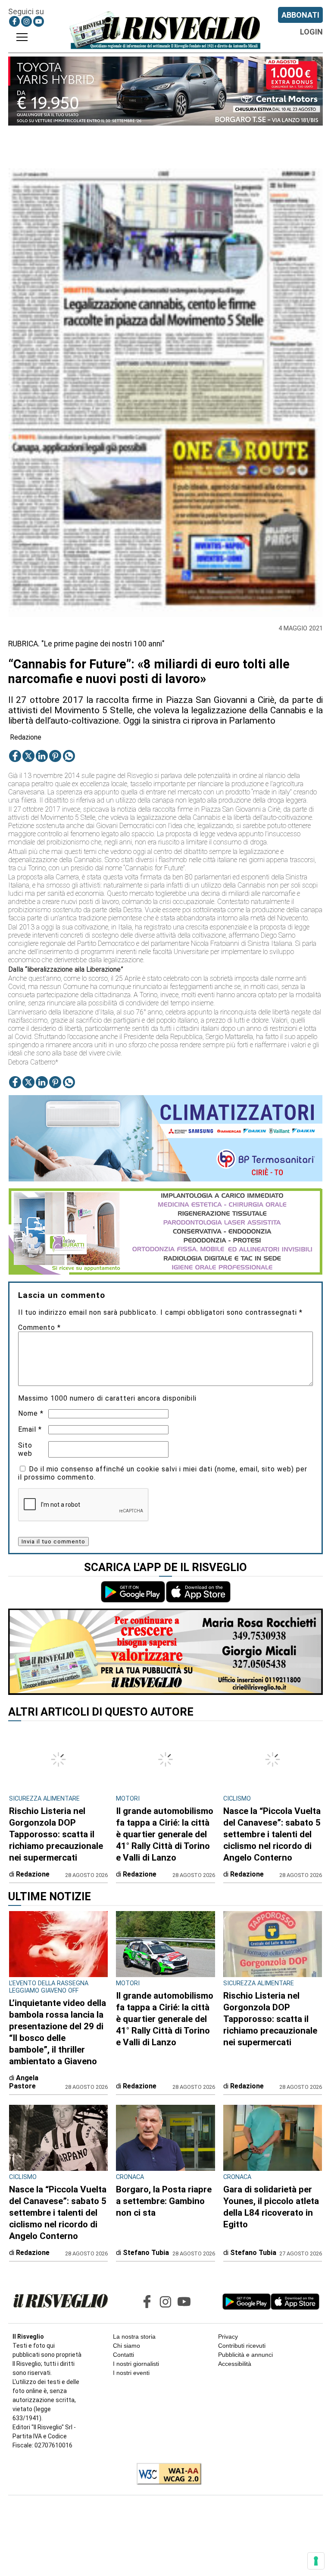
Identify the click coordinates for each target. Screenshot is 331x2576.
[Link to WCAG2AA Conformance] (166, 2475)
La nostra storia (134, 2337)
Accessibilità (235, 2364)
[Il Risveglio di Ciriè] (165, 30)
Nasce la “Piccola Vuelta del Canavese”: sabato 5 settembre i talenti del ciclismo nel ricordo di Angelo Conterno (272, 1834)
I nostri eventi (131, 2373)
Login (311, 32)
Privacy (228, 2337)
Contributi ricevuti (242, 2346)
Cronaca (130, 2177)
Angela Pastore (24, 2082)
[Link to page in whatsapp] (69, 756)
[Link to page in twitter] (28, 756)
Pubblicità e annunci (245, 2355)
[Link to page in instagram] (27, 21)
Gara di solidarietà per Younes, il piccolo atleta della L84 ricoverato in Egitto (271, 2207)
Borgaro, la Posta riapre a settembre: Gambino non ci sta (164, 2201)
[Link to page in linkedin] (42, 756)
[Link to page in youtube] (39, 21)
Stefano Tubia (146, 2253)
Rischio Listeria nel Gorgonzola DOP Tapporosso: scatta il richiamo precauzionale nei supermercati (56, 1834)
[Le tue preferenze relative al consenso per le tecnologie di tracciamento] (316, 2561)
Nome (31, 1413)
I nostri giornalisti (136, 2364)
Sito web (25, 1449)
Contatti (123, 2355)
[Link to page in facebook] (14, 21)
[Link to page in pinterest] (55, 756)
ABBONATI (300, 15)
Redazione (26, 737)
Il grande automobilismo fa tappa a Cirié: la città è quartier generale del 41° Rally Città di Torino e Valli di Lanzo (165, 1834)
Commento (39, 1327)
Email (30, 1429)
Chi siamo (126, 2346)
